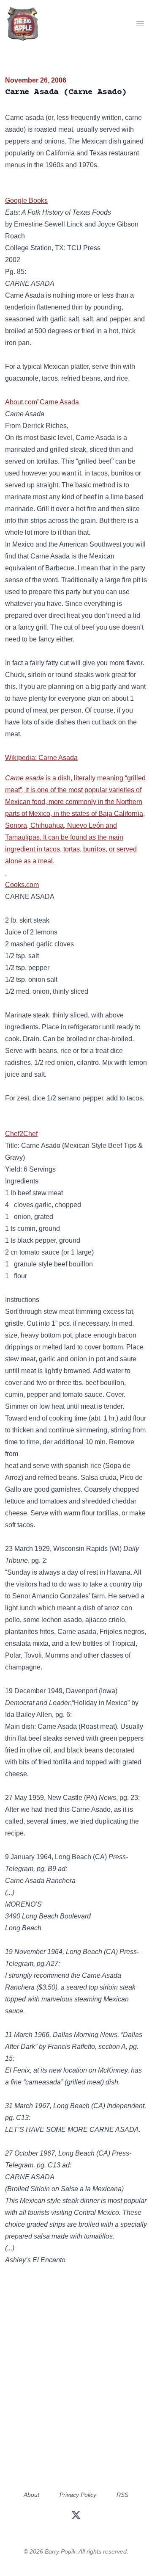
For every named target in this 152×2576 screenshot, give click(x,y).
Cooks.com (22, 885)
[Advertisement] (76, 2393)
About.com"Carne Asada (42, 402)
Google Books (26, 200)
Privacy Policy (78, 2495)
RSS (122, 2495)
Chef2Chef (21, 1134)
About (31, 2495)
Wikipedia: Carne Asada (41, 758)
